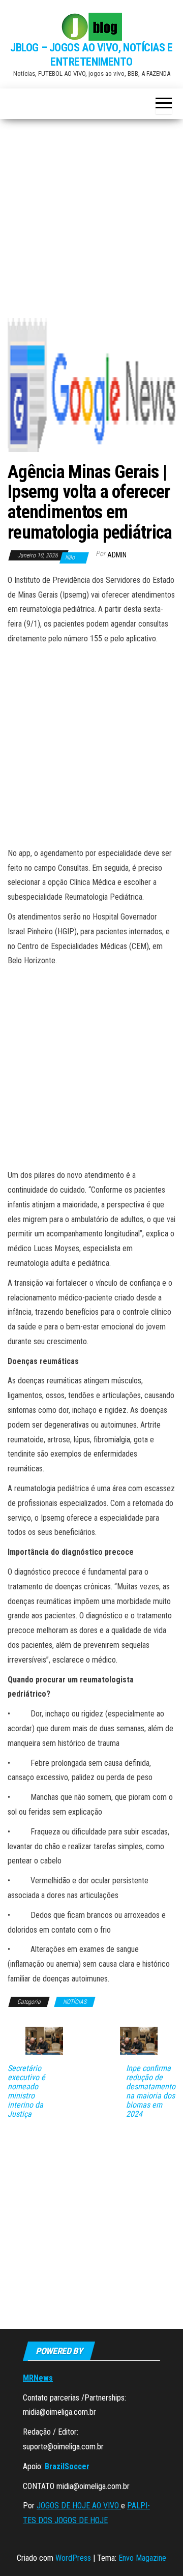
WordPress (73, 2558)
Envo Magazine (142, 2558)
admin (117, 555)
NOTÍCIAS (75, 2002)
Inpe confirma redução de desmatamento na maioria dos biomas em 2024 (151, 2091)
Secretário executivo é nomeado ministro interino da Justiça (26, 2091)
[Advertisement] (91, 222)
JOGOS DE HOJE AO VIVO (79, 2506)
